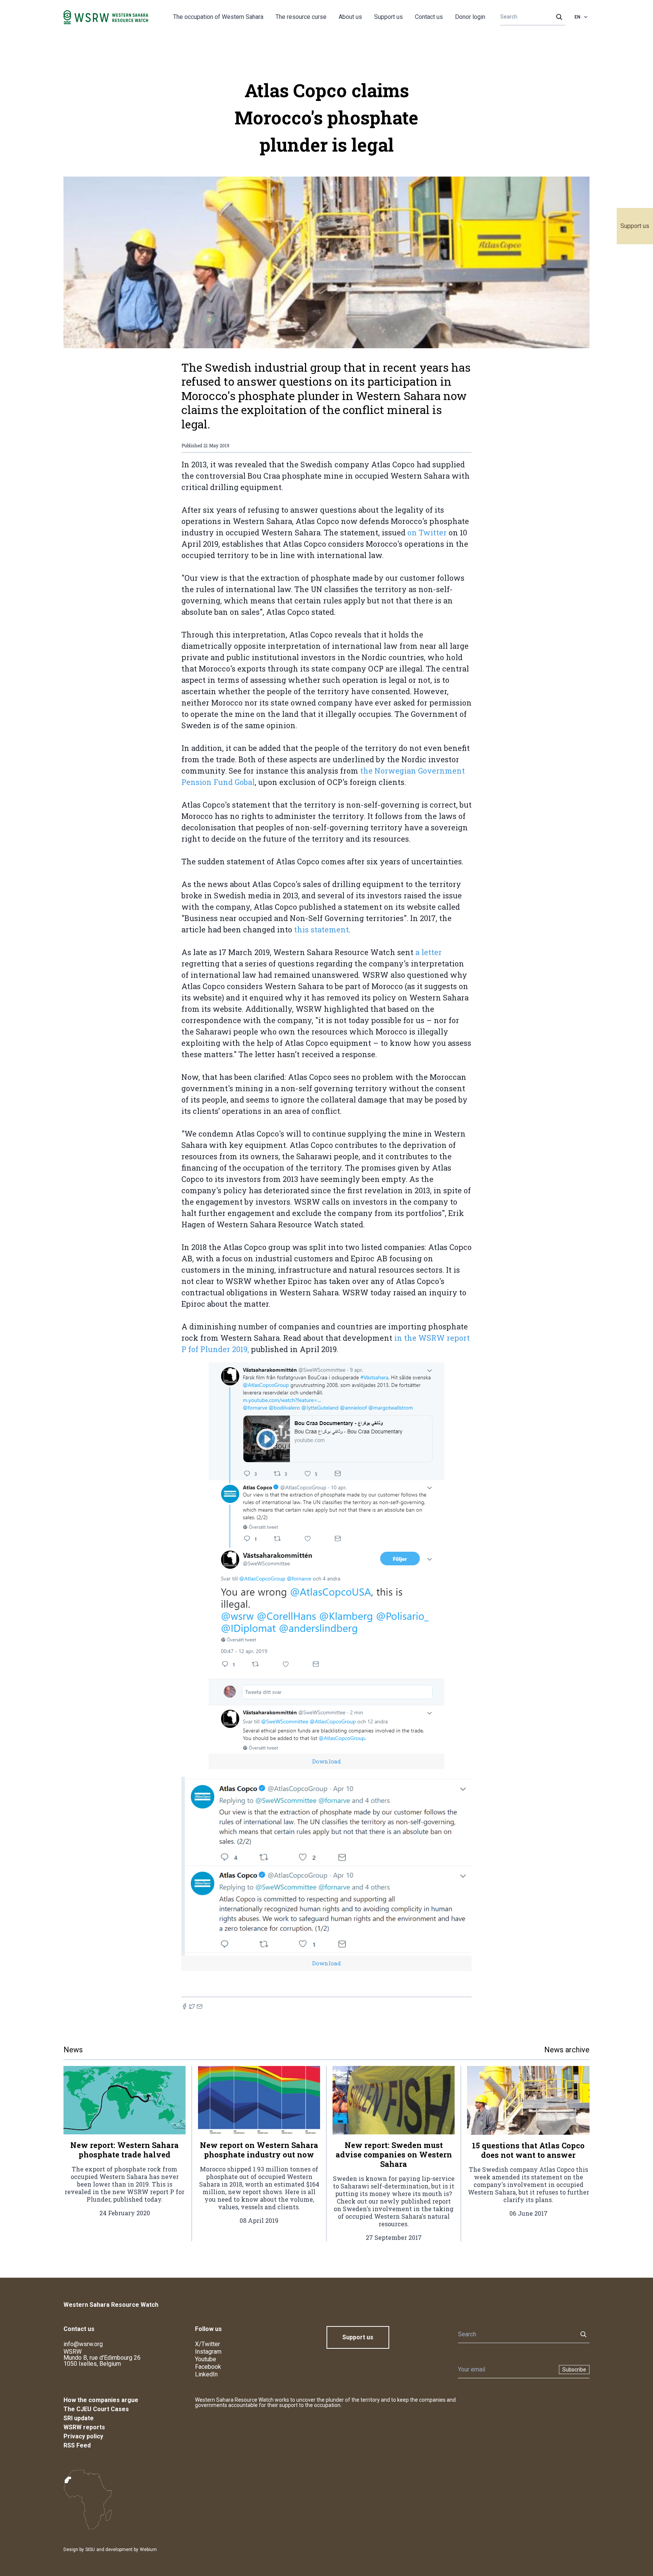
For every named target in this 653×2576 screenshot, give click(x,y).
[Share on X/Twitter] (192, 2006)
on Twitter (428, 532)
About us (350, 17)
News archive (567, 2050)
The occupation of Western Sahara (218, 17)
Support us (635, 226)
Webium (148, 2550)
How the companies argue (101, 2400)
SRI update (79, 2418)
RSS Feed (77, 2445)
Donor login (470, 17)
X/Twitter (207, 2344)
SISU (90, 2550)
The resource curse (301, 17)
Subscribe (574, 2370)
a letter (429, 952)
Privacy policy (83, 2436)
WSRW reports (84, 2427)
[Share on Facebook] (184, 2006)
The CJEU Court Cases (96, 2409)
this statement (321, 929)
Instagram (208, 2352)
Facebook (208, 2367)
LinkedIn (206, 2374)
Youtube (206, 2359)
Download (326, 1761)
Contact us (429, 17)
